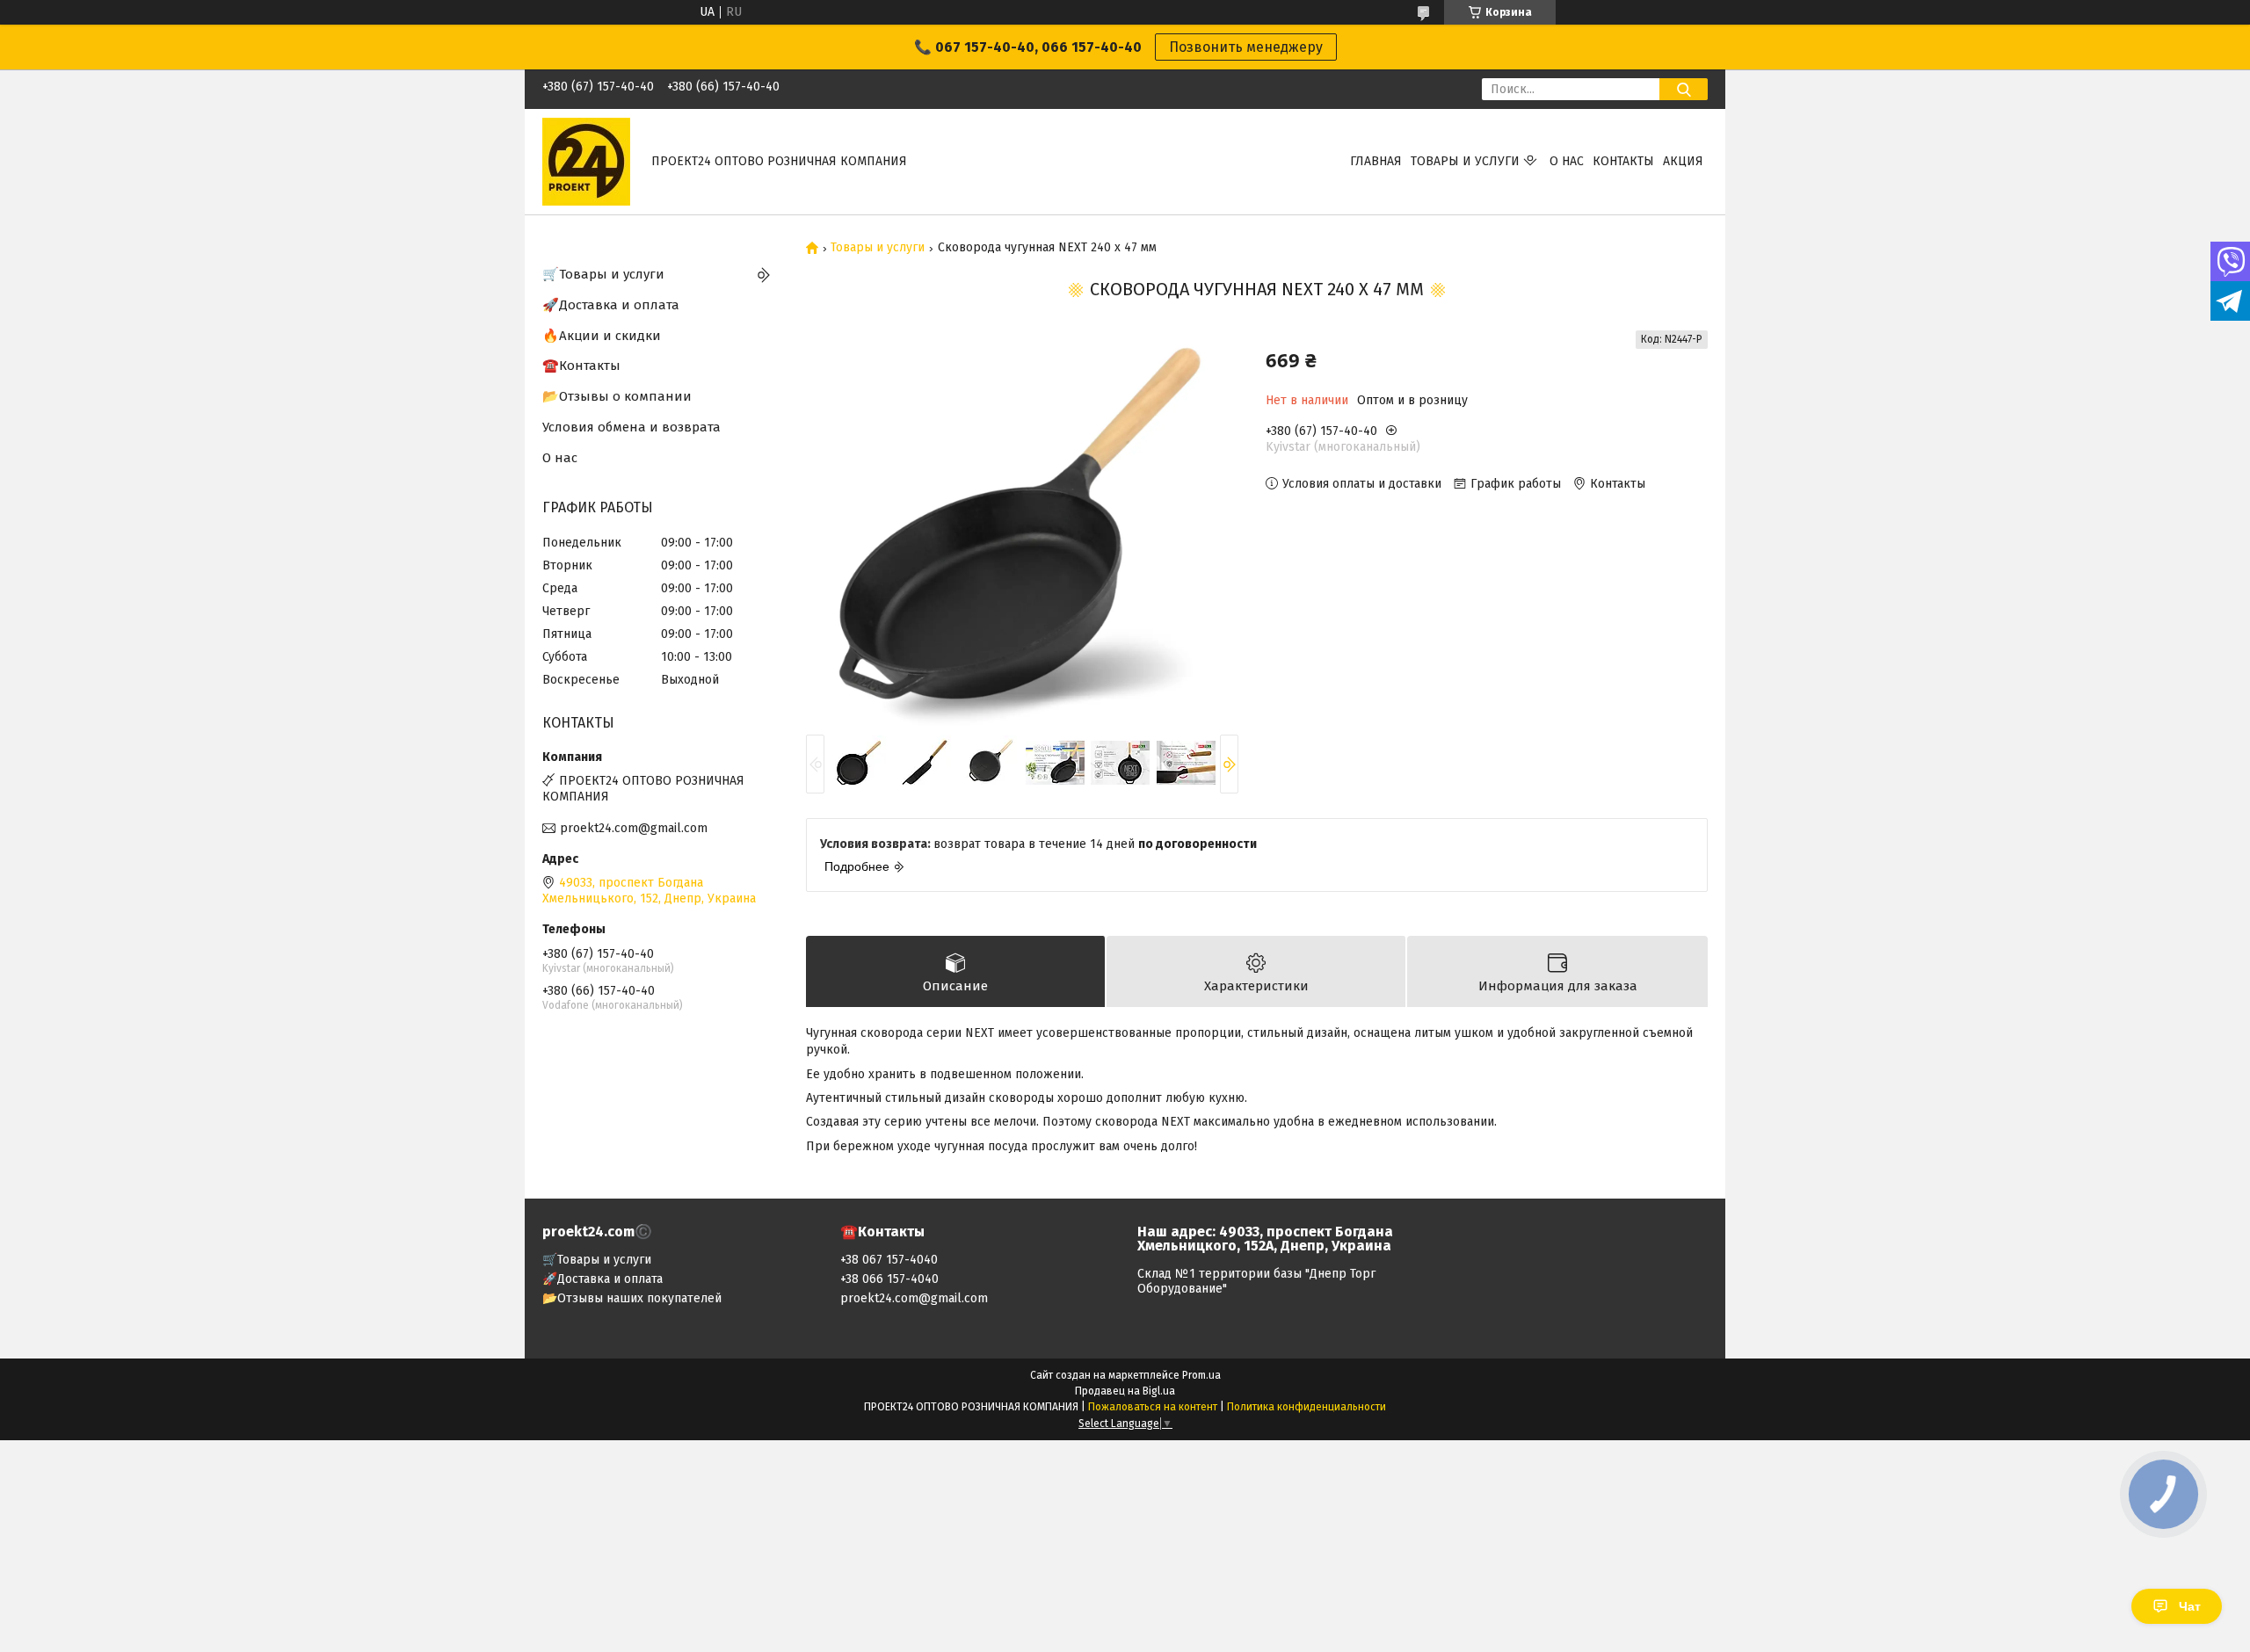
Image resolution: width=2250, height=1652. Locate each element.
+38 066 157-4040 (889, 1279)
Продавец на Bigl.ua (1125, 1391)
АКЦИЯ (1683, 161)
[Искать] (1684, 89)
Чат (2190, 1606)
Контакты (1623, 161)
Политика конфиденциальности (1306, 1407)
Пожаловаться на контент (1153, 1407)
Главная (1376, 161)
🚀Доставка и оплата (611, 305)
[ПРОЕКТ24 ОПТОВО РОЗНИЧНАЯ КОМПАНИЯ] (586, 161)
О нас (1567, 161)
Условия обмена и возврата (631, 427)
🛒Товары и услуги (603, 274)
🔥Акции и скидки (602, 336)
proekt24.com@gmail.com (634, 828)
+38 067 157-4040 (889, 1260)
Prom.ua (1201, 1375)
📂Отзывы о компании (617, 396)
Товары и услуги (1465, 161)
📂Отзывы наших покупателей (632, 1298)
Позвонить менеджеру (1246, 47)
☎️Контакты (581, 366)
